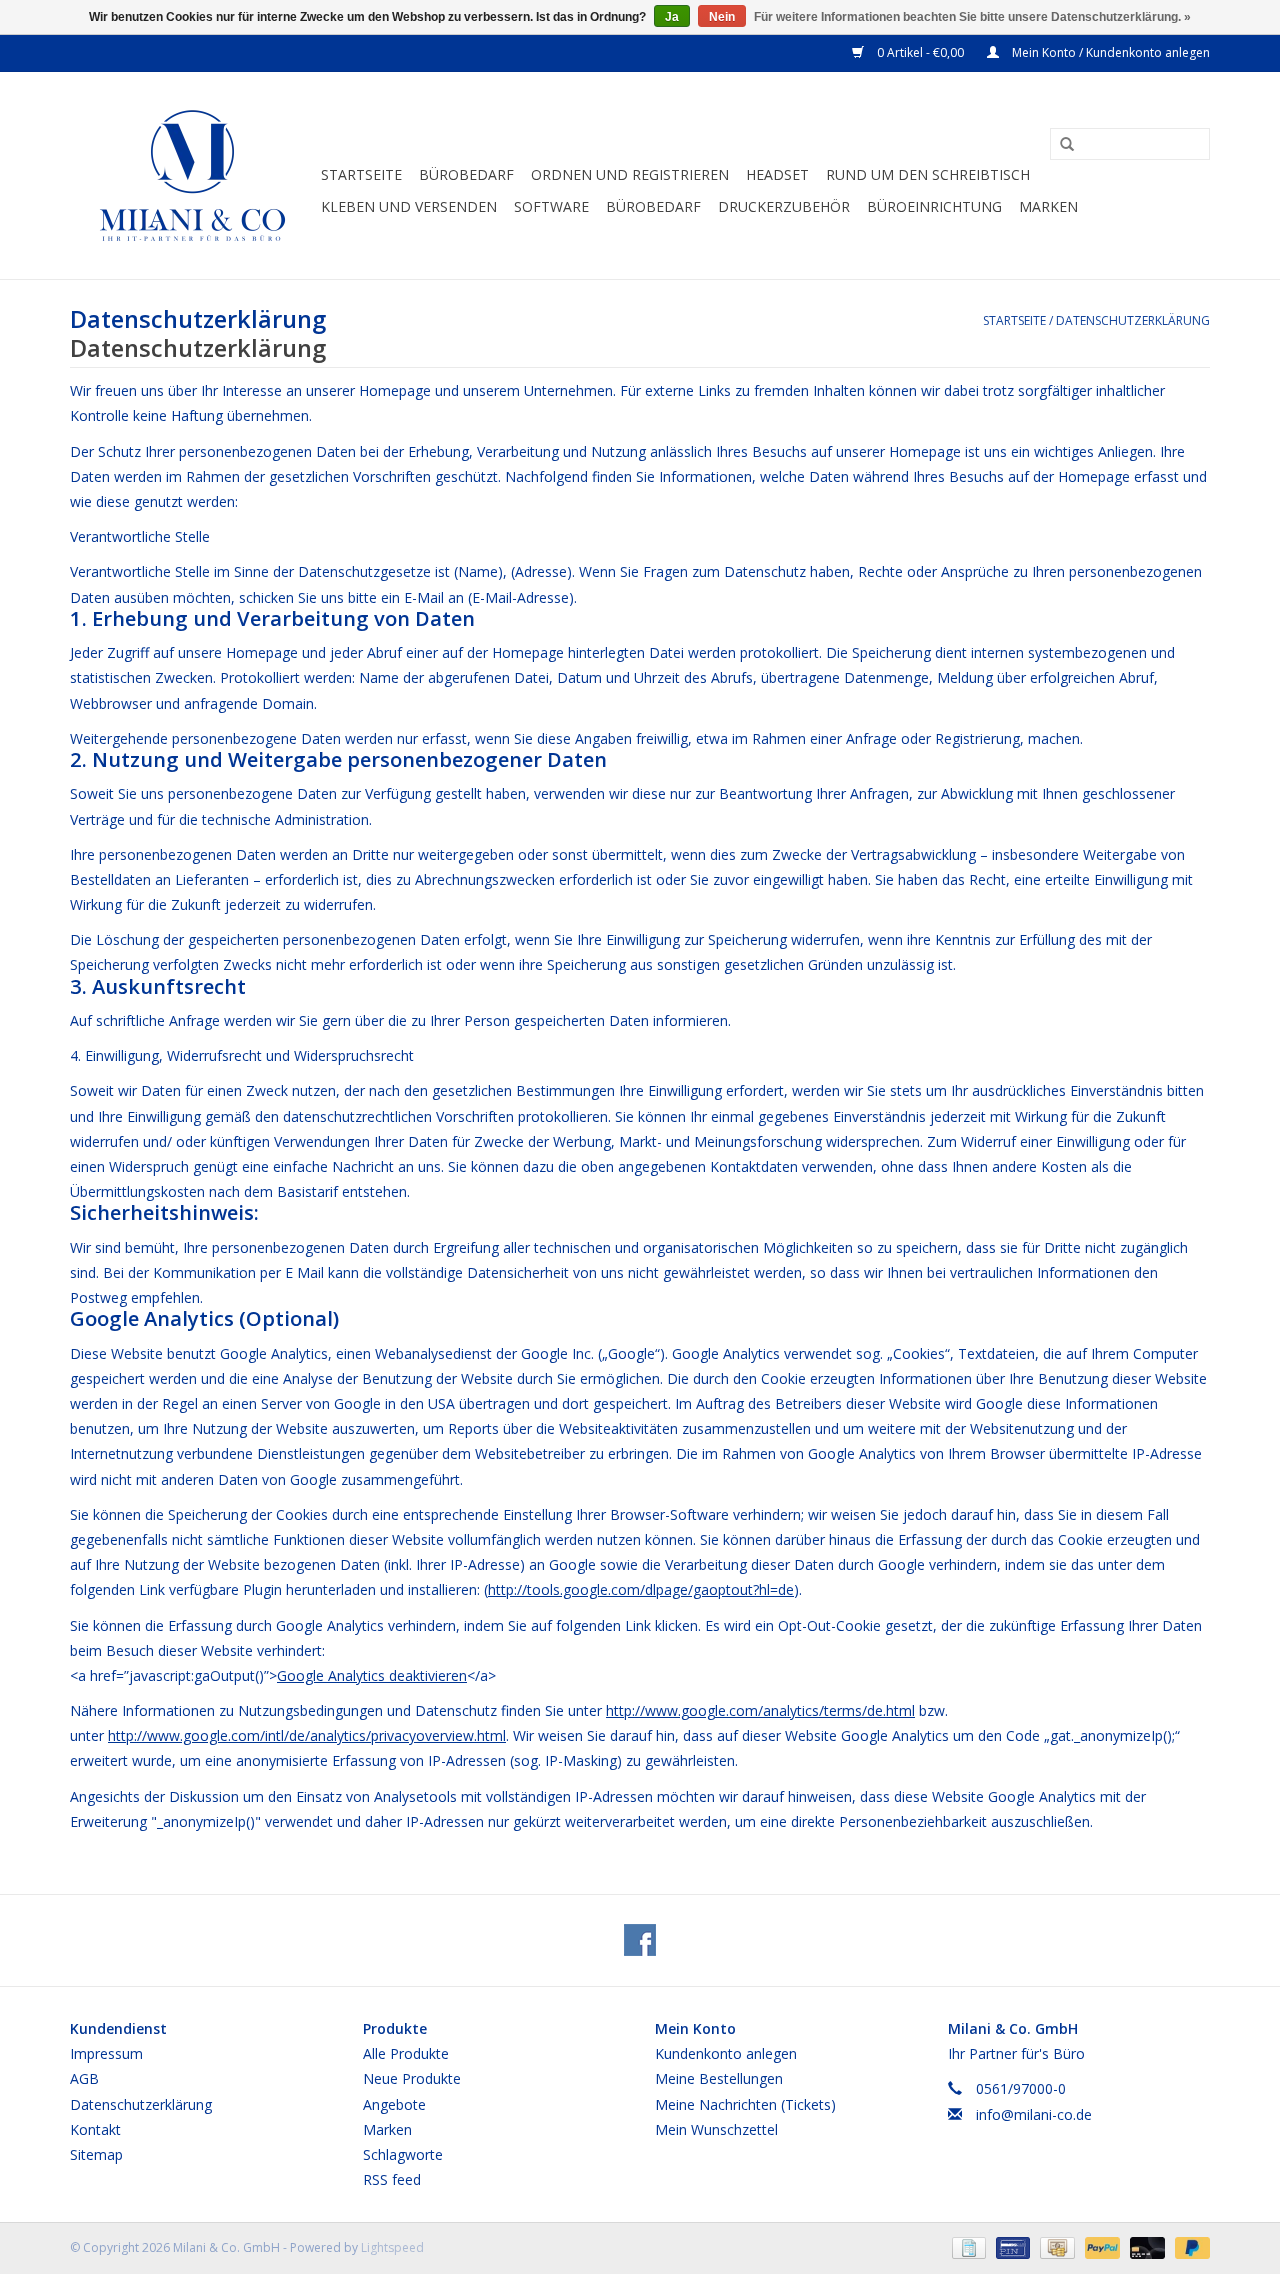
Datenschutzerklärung (1133, 320)
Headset (777, 174)
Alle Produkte (406, 2053)
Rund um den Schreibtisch (928, 174)
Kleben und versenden (409, 206)
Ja (672, 17)
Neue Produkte (412, 2078)
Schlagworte (403, 2154)
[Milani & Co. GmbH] (192, 175)
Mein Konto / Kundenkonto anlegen (1109, 52)
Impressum (106, 2053)
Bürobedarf (653, 206)
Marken (1048, 206)
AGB (84, 2078)
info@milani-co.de (1034, 2114)
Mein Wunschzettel (716, 2129)
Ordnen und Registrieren (630, 174)
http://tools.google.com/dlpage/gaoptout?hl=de (641, 1589)
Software (551, 206)
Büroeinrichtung (934, 206)
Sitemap (96, 2154)
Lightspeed (392, 2247)
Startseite (361, 174)
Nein (722, 17)
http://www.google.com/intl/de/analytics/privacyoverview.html (307, 1735)
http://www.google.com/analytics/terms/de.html (760, 1710)
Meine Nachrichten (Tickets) (745, 2104)
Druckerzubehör (784, 206)
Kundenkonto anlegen (726, 2053)
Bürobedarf (466, 174)
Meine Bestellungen (719, 2078)
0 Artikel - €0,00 (920, 52)
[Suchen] (1060, 145)
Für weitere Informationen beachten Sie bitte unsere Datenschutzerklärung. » (972, 17)
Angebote (394, 2104)
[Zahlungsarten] (967, 2247)
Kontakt (95, 2129)
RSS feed (392, 2179)
